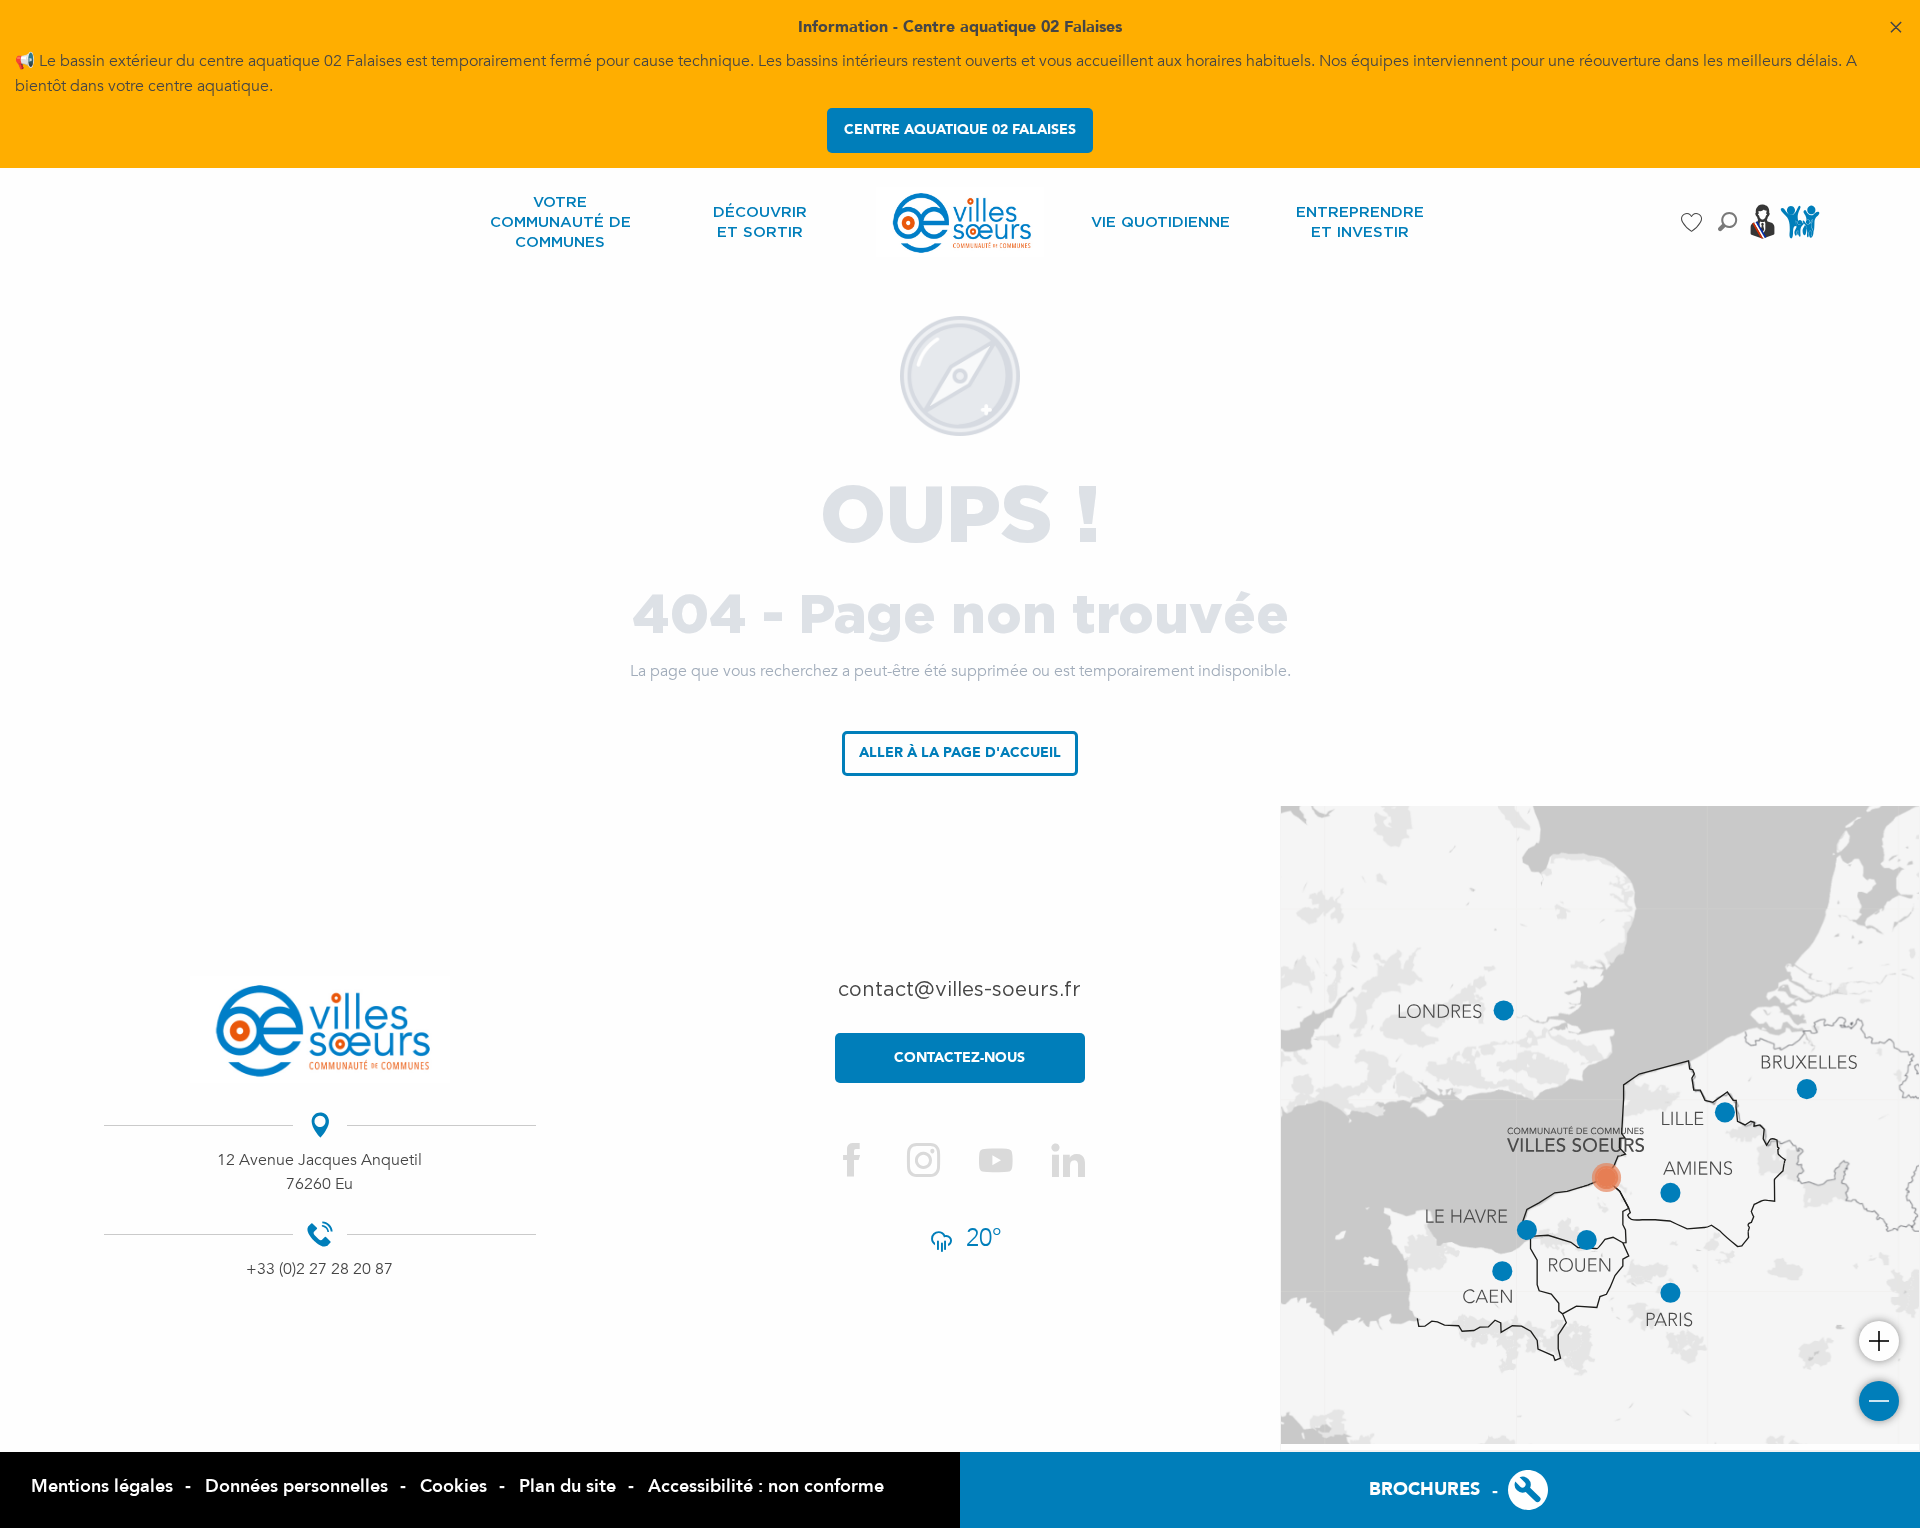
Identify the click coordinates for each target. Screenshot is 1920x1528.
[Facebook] (852, 1161)
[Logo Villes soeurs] (320, 1030)
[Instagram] (924, 1161)
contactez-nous (959, 1057)
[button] (1727, 221)
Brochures (1424, 1489)
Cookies (453, 1486)
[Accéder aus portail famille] (1800, 237)
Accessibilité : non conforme (766, 1486)
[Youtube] (996, 1161)
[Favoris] (1694, 222)
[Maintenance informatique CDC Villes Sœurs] (1512, 1490)
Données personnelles (296, 1486)
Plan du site (567, 1486)
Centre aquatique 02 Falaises (960, 129)
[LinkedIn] (1068, 1161)
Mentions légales (102, 1486)
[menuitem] (560, 222)
